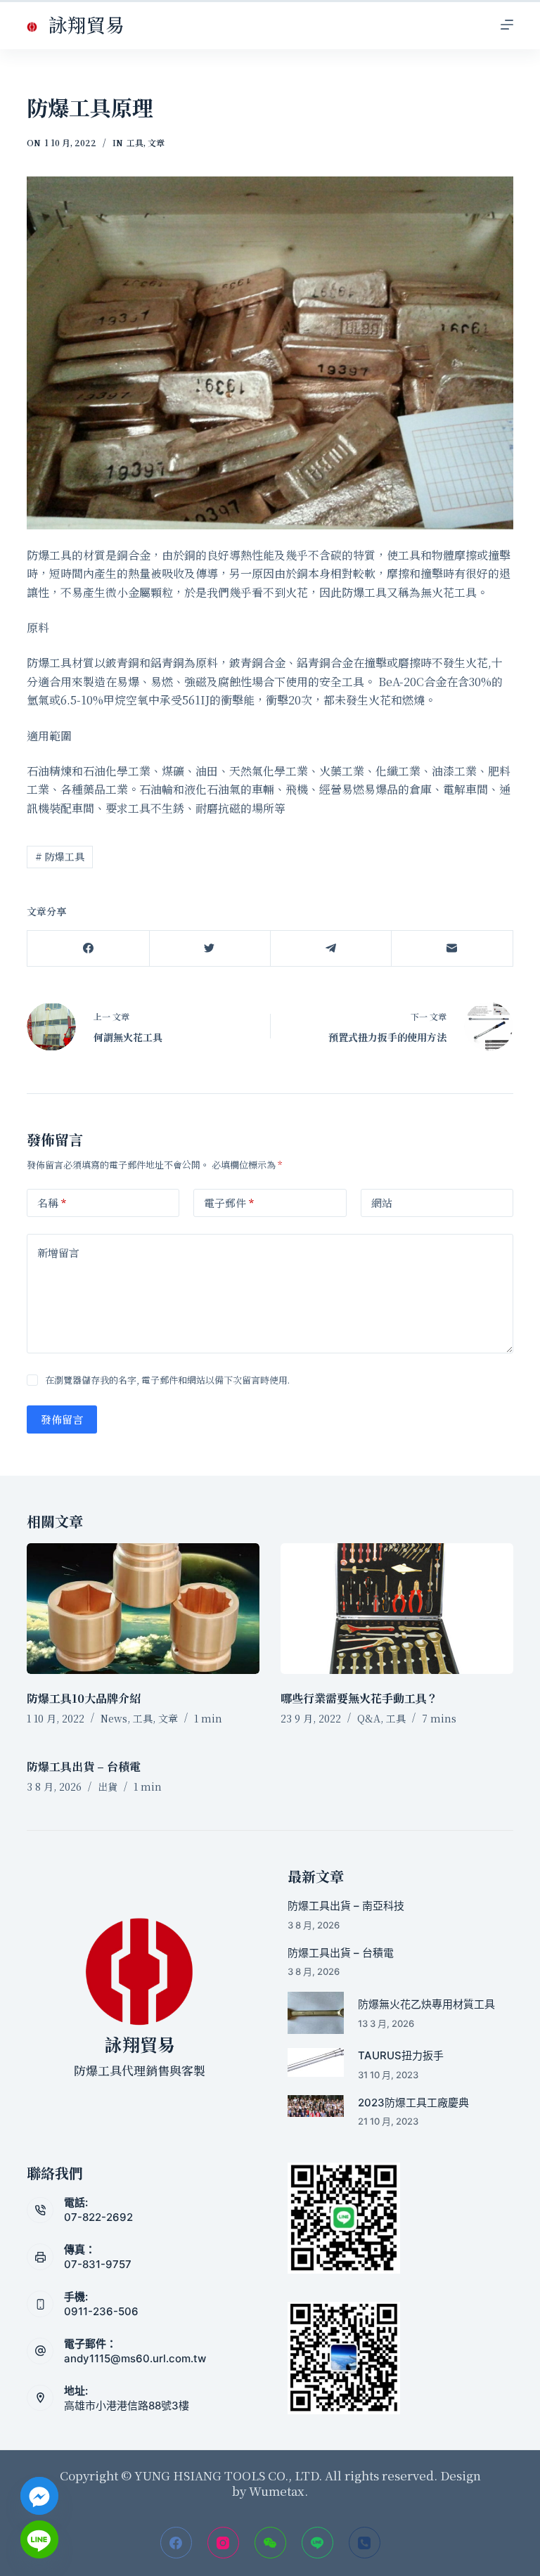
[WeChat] (270, 2543)
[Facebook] (88, 949)
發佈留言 (62, 1419)
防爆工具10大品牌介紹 (84, 1698)
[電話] (365, 2543)
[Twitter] (210, 949)
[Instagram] (223, 2543)
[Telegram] (331, 949)
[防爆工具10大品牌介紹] (143, 1609)
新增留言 (58, 1252)
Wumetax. (278, 2491)
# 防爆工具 (60, 856)
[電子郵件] (452, 949)
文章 (156, 142)
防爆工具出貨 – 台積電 (84, 1766)
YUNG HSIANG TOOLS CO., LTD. (227, 2475)
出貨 (108, 1786)
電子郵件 (229, 1203)
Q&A (369, 1718)
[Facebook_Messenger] (39, 2496)
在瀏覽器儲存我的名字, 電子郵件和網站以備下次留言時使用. (167, 1380)
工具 (135, 142)
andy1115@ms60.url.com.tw (135, 2358)
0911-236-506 (101, 2311)
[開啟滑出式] (507, 25)
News (114, 1718)
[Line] (317, 2543)
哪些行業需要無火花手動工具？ (359, 1698)
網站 (382, 1203)
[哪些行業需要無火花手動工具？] (397, 1609)
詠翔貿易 (86, 24)
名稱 (52, 1203)
